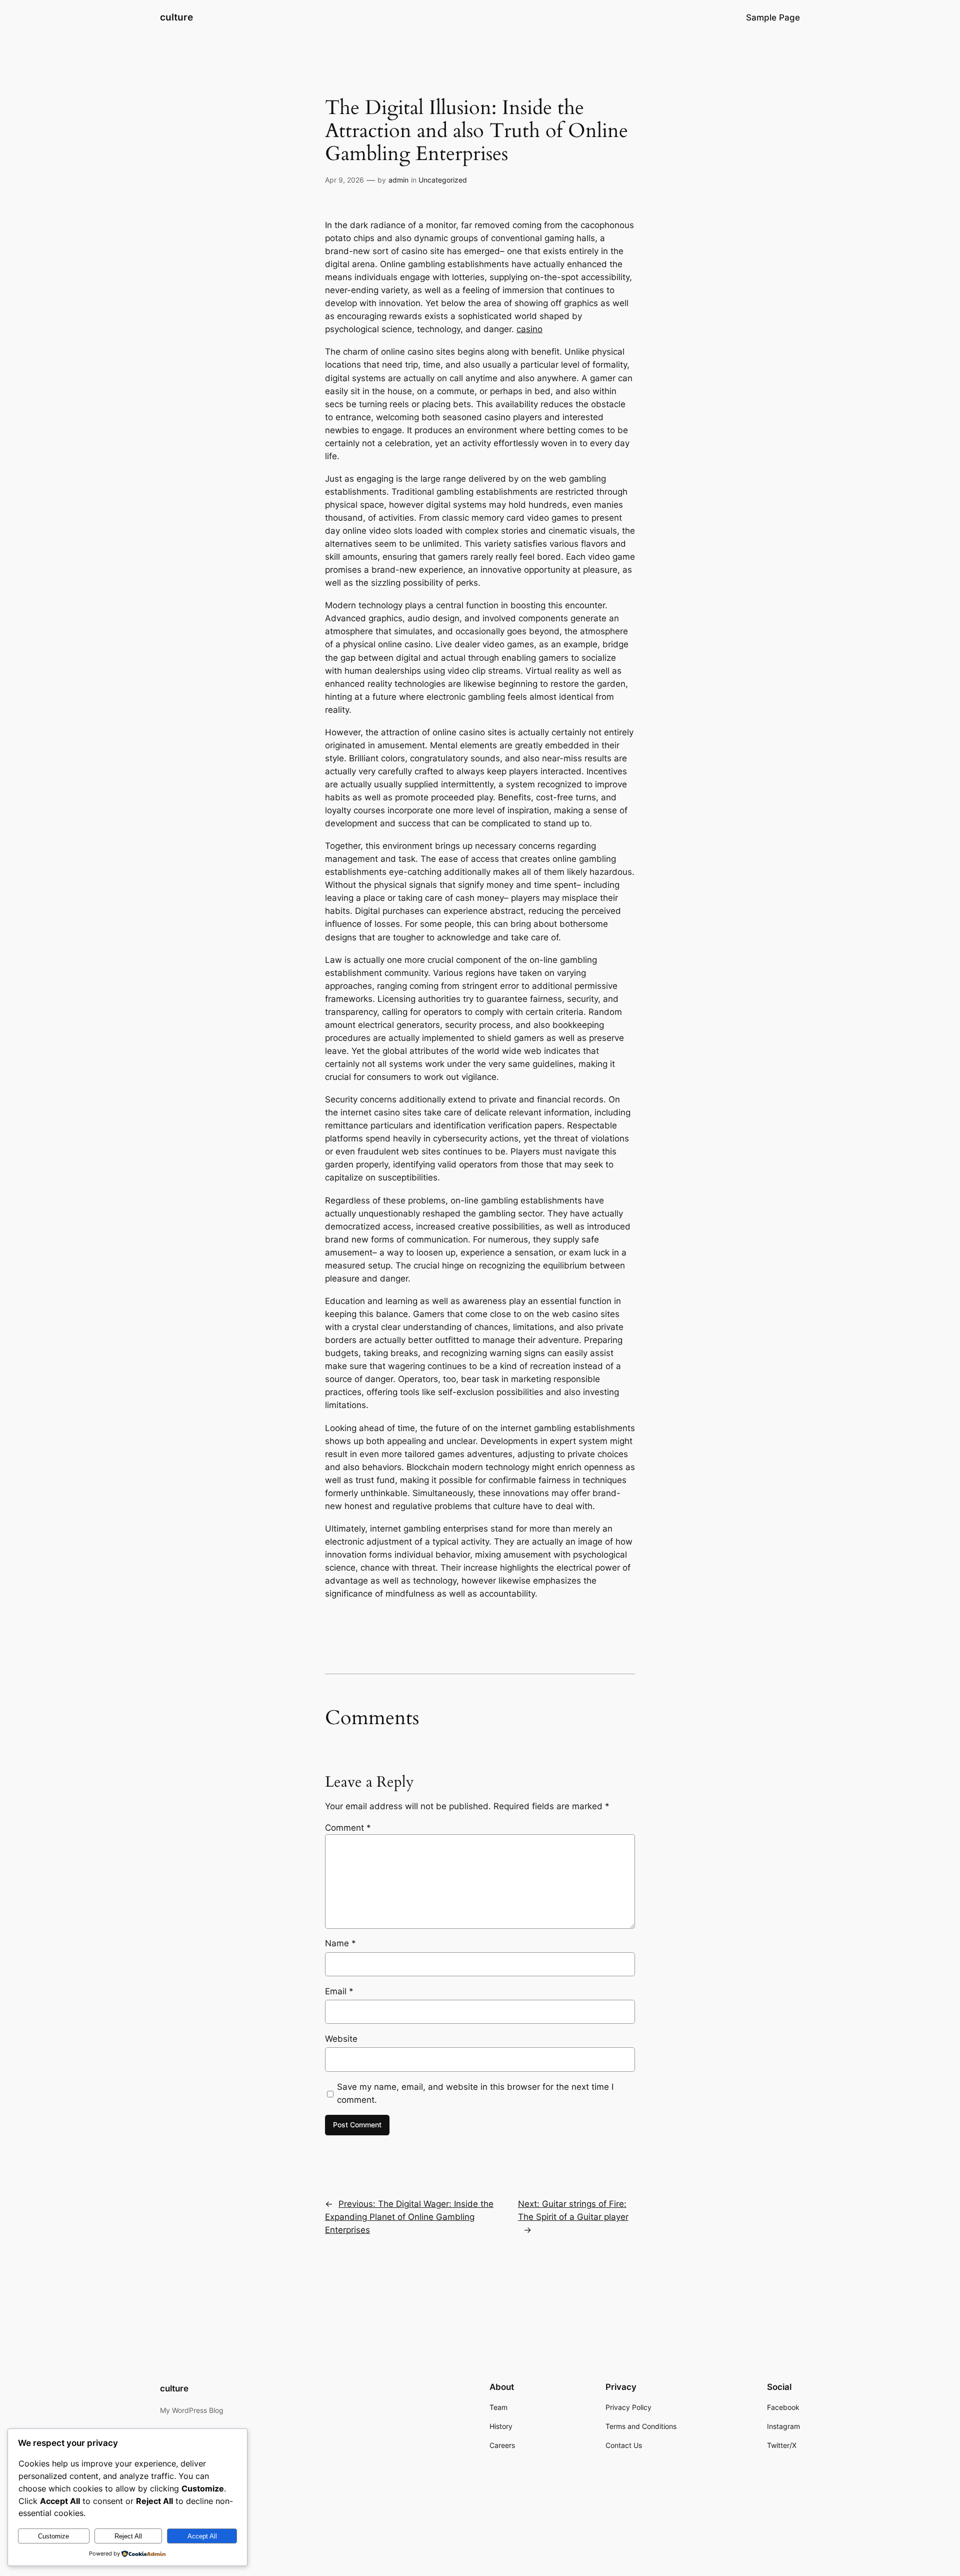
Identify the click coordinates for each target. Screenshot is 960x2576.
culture (176, 17)
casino (529, 329)
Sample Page (773, 18)
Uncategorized (443, 180)
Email (339, 1991)
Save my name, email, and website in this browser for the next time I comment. (475, 2093)
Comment (348, 1828)
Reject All (128, 2536)
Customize (53, 2536)
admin (398, 180)
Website (341, 2039)
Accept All (202, 2536)
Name (340, 1943)
